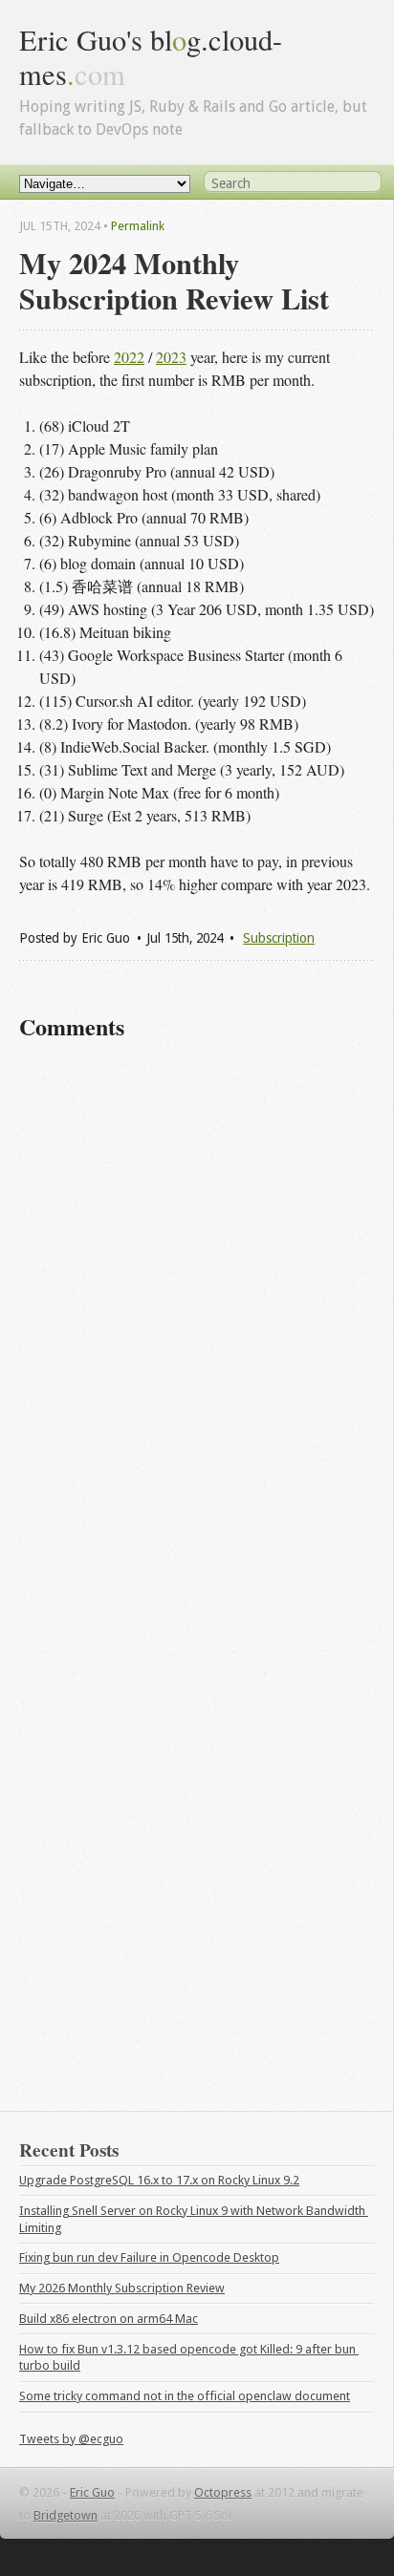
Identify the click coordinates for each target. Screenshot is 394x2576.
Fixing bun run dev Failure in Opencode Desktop (149, 2257)
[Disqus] (197, 1326)
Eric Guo (92, 2492)
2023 (171, 357)
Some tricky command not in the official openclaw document (185, 2396)
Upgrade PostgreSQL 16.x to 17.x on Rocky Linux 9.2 (159, 2180)
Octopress (223, 2492)
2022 (129, 357)
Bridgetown (66, 2515)
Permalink (138, 226)
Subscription (279, 938)
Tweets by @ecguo (71, 2439)
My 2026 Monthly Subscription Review (122, 2288)
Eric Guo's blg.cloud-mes (151, 57)
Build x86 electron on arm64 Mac (109, 2319)
